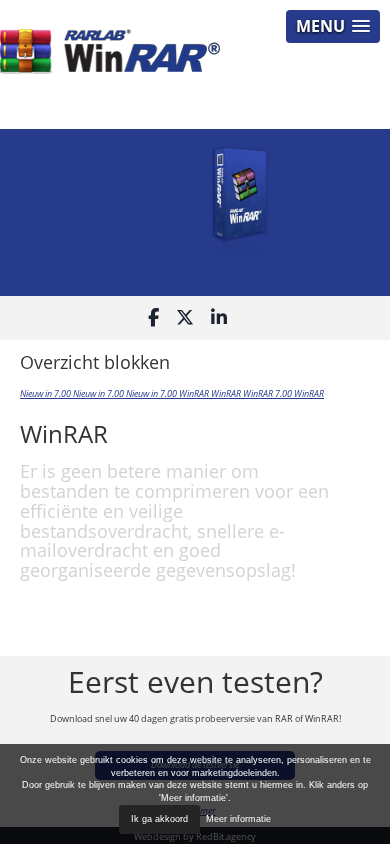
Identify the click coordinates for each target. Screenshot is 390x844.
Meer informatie (238, 819)
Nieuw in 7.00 (46, 393)
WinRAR (195, 393)
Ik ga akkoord (159, 819)
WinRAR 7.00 (268, 393)
